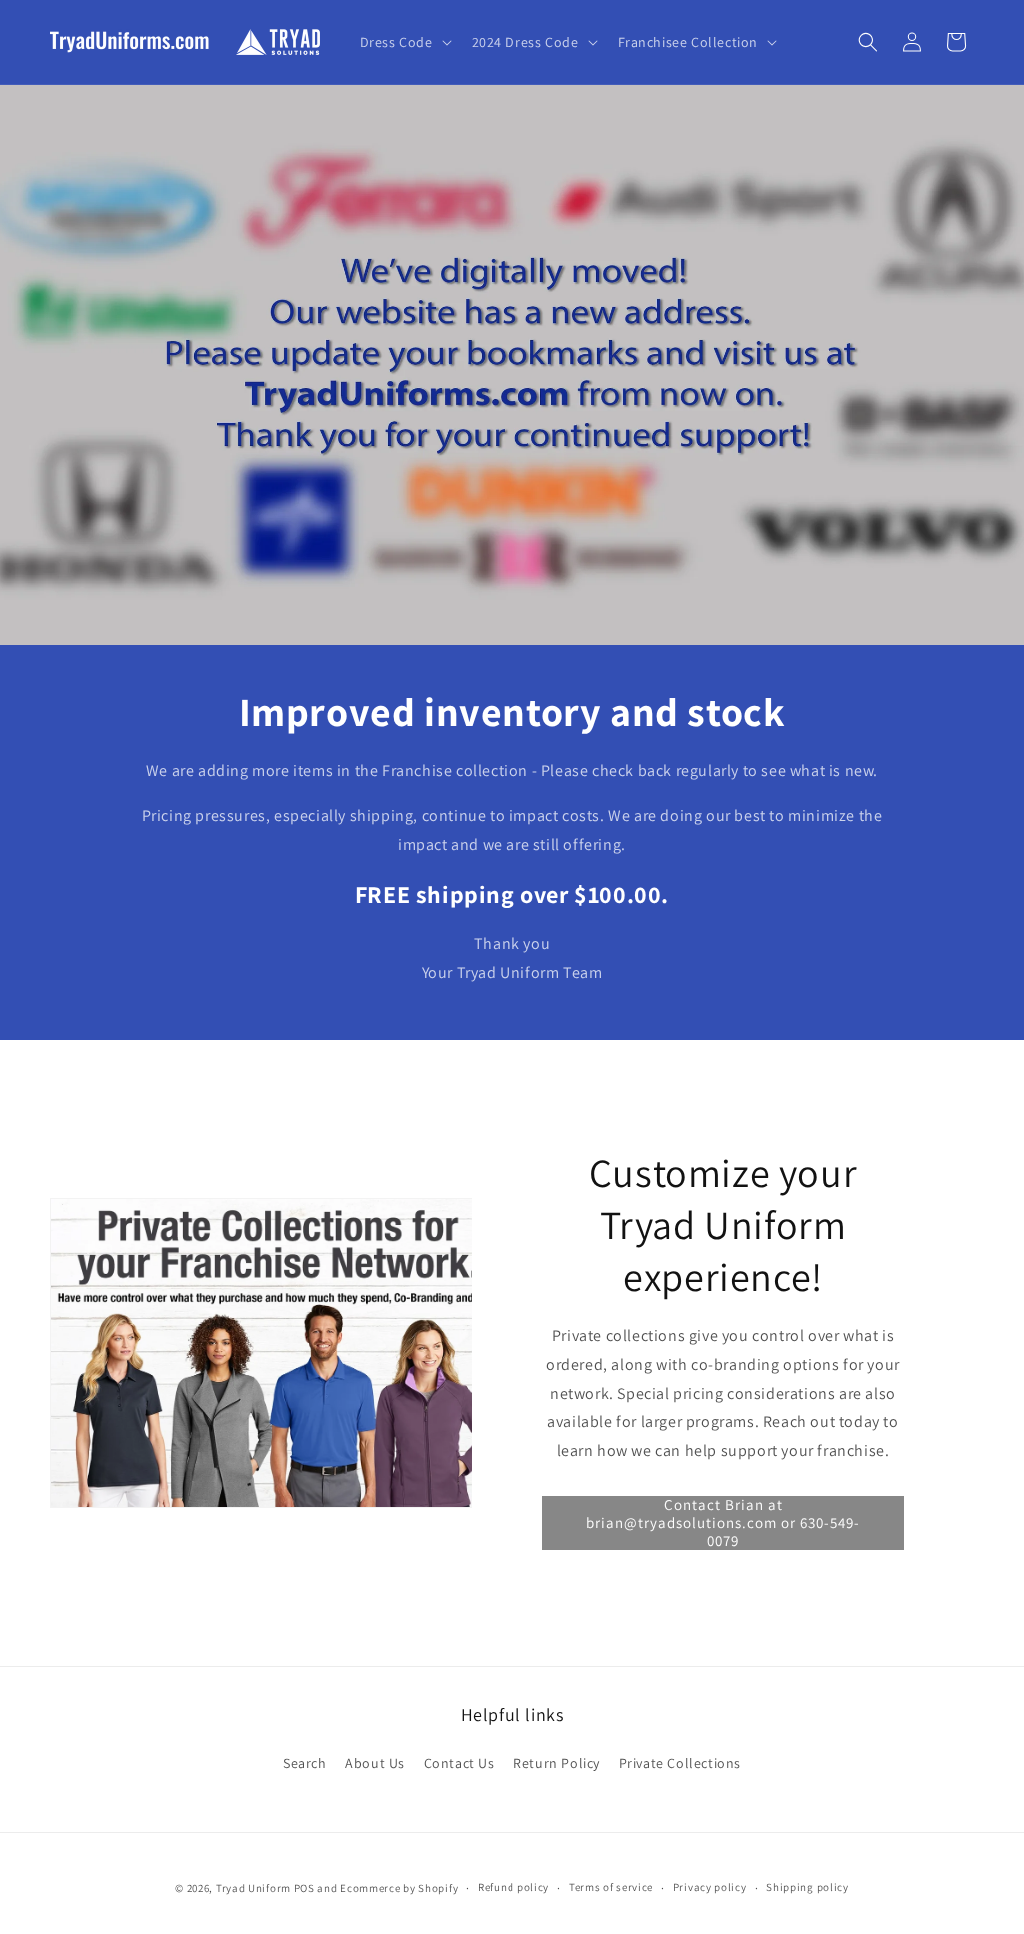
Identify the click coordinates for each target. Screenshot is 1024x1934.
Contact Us (459, 1763)
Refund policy (513, 1887)
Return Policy (556, 1763)
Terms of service (611, 1887)
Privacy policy (710, 1887)
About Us (375, 1763)
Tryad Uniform (253, 1888)
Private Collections (680, 1763)
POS (304, 1888)
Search (305, 1763)
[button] (404, 42)
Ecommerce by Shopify (399, 1888)
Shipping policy (807, 1887)
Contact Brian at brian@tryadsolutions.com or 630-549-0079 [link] (723, 1523)
